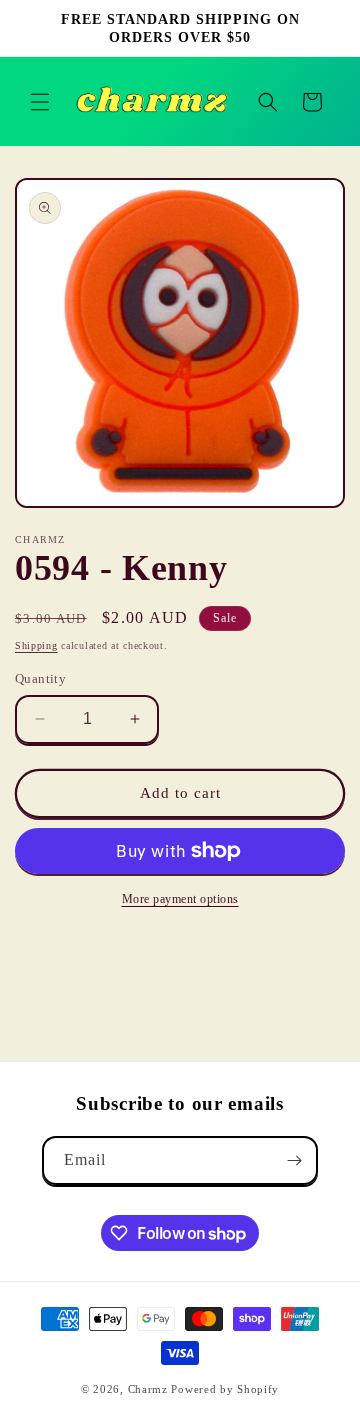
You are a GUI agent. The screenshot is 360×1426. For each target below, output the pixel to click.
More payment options (180, 899)
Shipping (36, 645)
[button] (40, 102)
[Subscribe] (294, 1160)
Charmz (148, 1389)
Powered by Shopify (225, 1389)
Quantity (40, 678)
